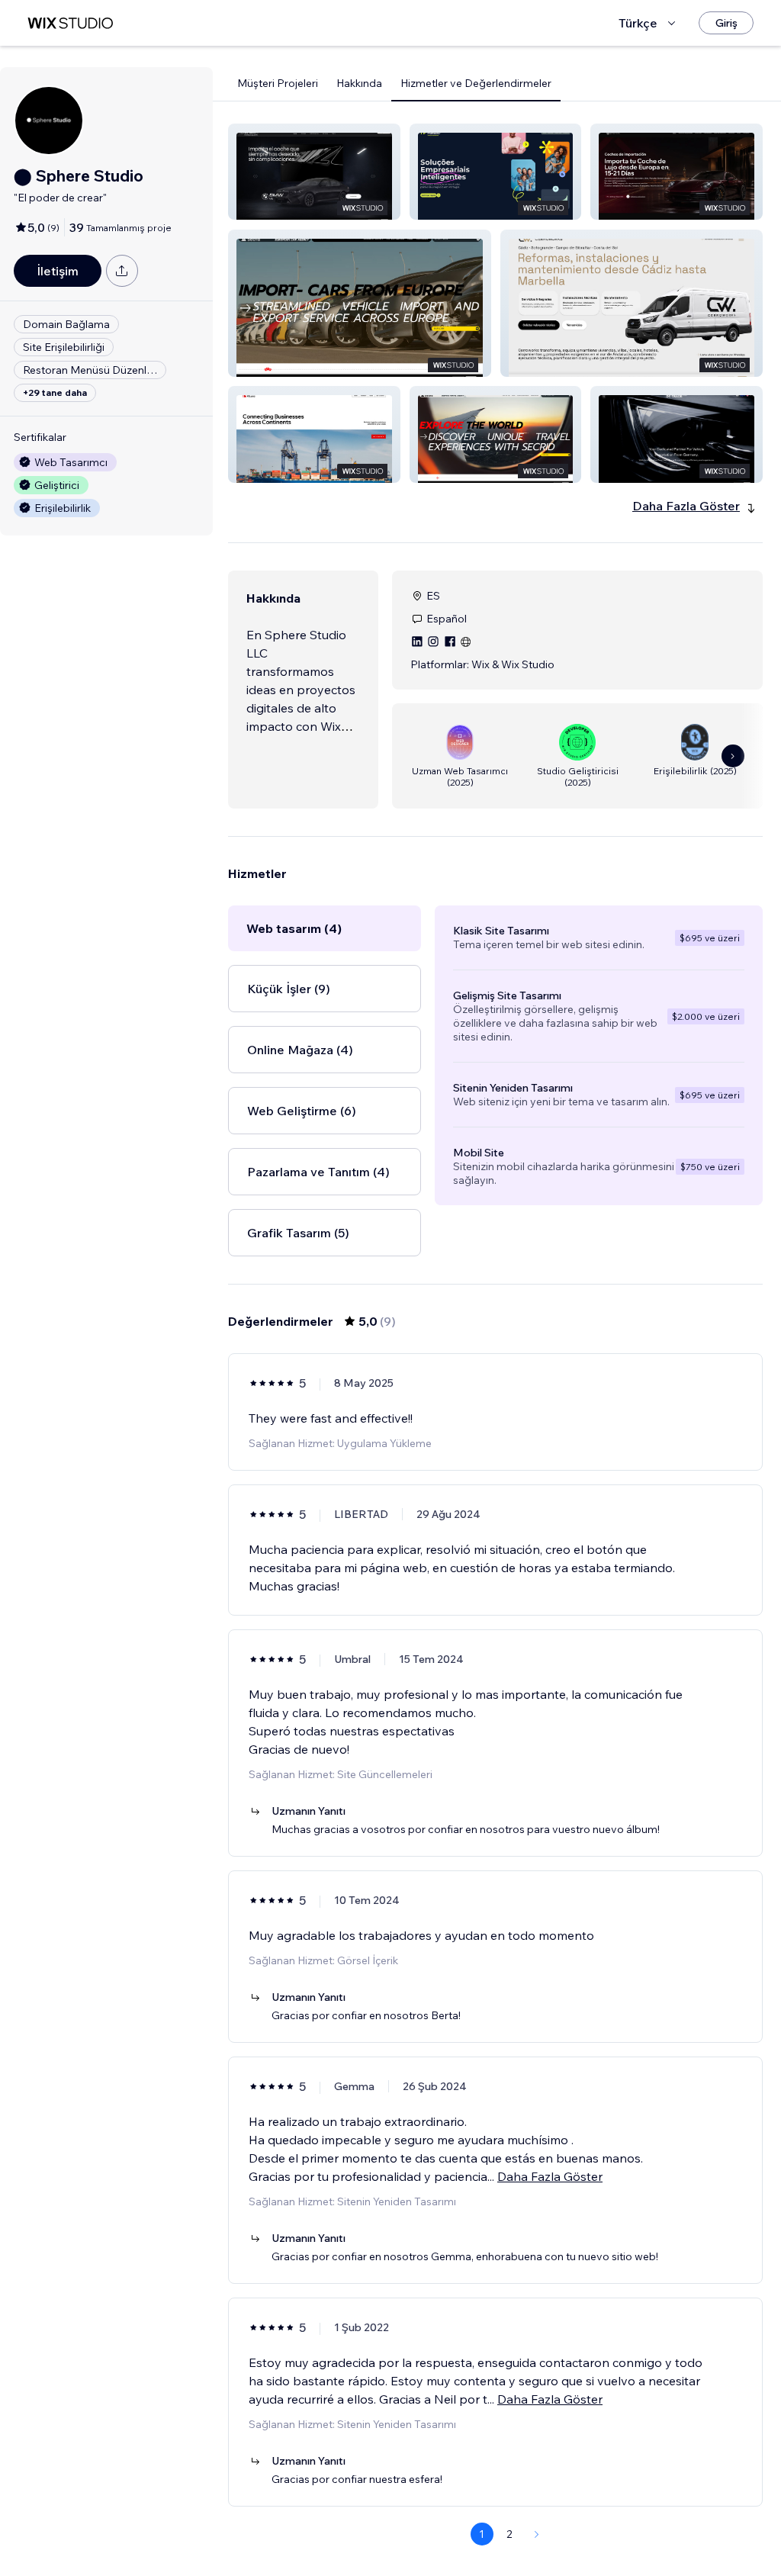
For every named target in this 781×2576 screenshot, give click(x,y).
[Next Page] (537, 2534)
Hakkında (359, 83)
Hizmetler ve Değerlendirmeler (476, 83)
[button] (314, 172)
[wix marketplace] (70, 23)
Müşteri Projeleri (278, 83)
